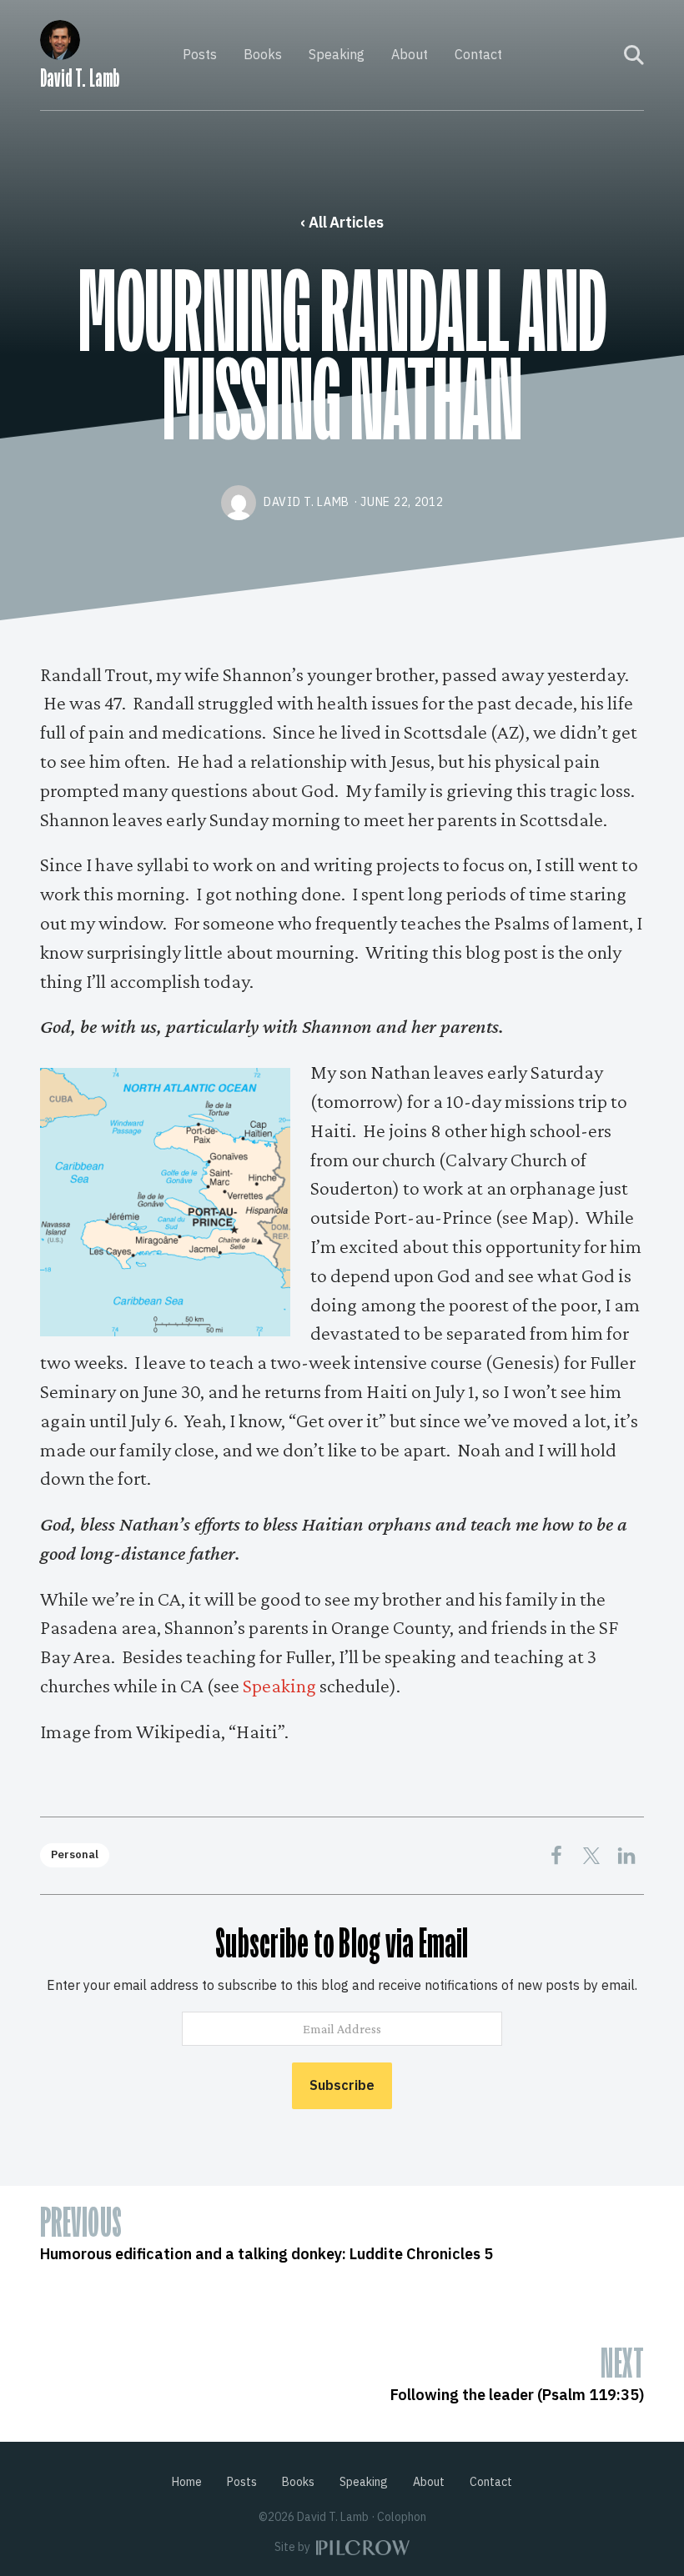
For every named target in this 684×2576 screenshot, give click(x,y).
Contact (478, 54)
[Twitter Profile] (601, 55)
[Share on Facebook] (556, 1856)
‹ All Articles (342, 222)
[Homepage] (60, 37)
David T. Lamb (80, 78)
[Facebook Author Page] (578, 55)
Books (263, 54)
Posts (200, 54)
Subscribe (342, 2085)
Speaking (337, 54)
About (410, 54)
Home (187, 2482)
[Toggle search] (634, 55)
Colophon (402, 2517)
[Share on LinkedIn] (626, 1856)
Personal (75, 1854)
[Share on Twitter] (591, 1856)
